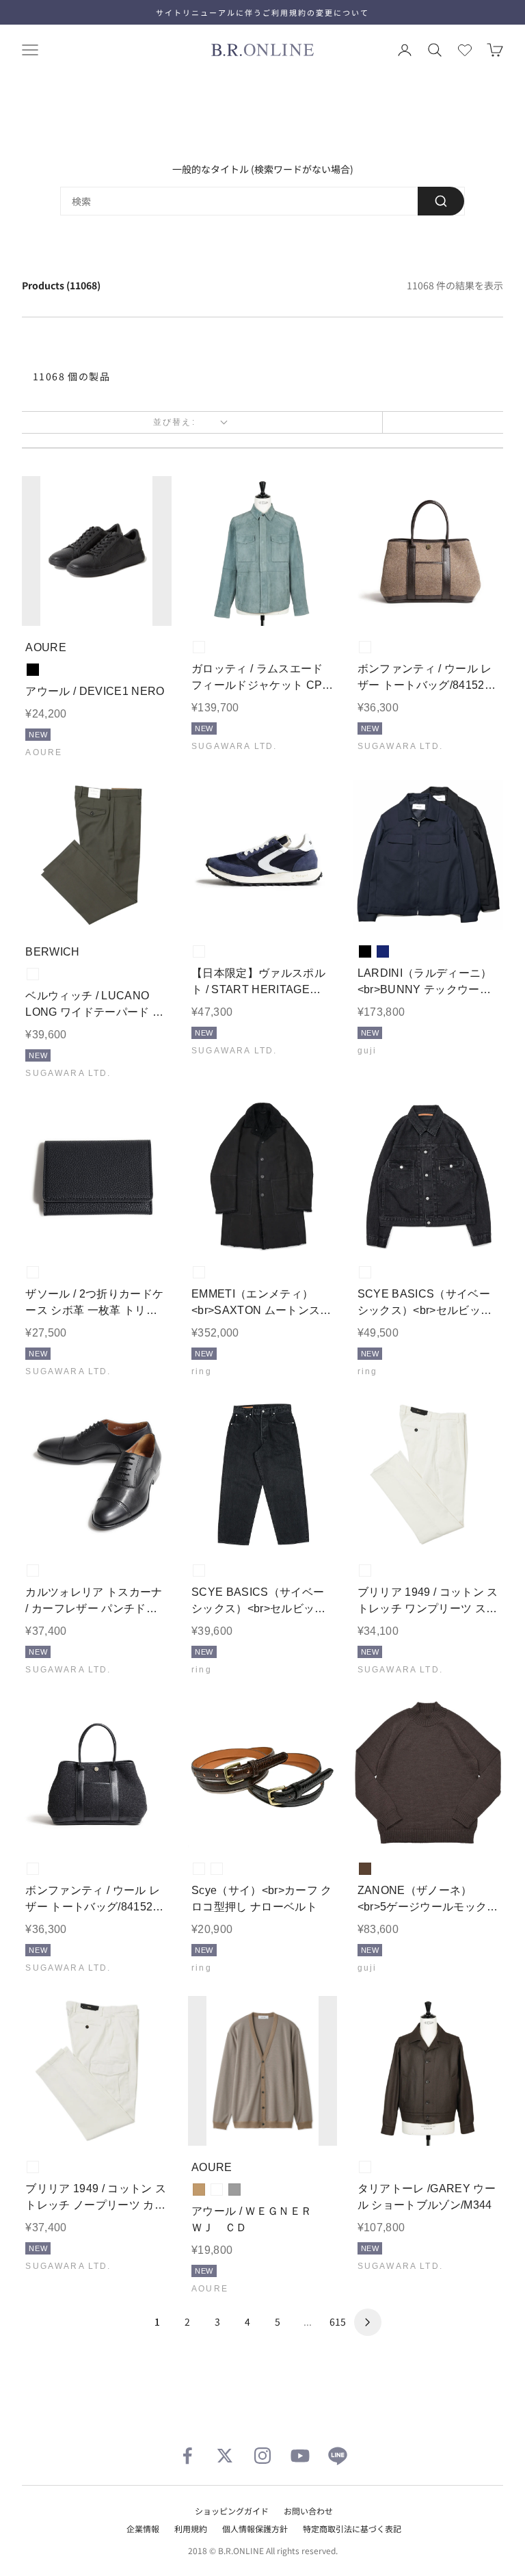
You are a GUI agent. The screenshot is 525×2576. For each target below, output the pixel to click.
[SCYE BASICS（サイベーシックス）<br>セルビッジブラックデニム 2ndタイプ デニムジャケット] (428, 1176)
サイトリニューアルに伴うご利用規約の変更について (262, 12)
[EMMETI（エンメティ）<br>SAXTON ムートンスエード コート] (263, 1176)
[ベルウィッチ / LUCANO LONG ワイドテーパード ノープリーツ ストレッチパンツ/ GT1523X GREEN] (97, 855)
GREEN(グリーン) (33, 974)
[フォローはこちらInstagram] (262, 2456)
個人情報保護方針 (255, 2528)
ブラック (33, 670)
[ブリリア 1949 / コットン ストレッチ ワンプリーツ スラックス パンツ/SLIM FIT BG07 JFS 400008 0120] (428, 1474)
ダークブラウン (365, 1869)
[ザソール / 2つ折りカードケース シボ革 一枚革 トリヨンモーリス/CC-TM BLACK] (97, 1176)
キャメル (199, 2190)
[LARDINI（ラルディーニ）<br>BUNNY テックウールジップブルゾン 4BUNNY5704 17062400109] (428, 855)
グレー (234, 2190)
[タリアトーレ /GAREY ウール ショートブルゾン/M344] (428, 2071)
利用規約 (191, 2528)
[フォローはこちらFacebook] (187, 2456)
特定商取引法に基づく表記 (352, 2528)
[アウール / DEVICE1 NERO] (97, 551)
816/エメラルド (199, 647)
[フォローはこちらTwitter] (225, 2456)
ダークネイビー (217, 2190)
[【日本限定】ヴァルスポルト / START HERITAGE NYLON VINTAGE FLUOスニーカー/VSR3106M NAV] (263, 855)
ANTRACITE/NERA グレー (33, 1869)
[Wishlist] (465, 50)
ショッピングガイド (232, 2511)
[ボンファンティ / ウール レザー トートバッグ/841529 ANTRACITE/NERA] (97, 1773)
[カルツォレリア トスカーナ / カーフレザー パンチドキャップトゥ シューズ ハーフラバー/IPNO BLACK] (97, 1474)
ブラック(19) (365, 1272)
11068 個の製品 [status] (71, 376)
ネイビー (383, 951)
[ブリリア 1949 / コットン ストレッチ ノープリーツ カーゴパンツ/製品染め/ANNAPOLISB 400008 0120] (97, 2071)
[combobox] (262, 201)
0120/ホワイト (365, 1570)
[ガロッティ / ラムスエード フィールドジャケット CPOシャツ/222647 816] (263, 551)
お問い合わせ (308, 2511)
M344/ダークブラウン (365, 2167)
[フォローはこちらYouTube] (300, 2456)
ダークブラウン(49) (217, 1869)
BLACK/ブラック (33, 1272)
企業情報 (143, 2528)
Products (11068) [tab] (61, 285)
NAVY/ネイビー (199, 951)
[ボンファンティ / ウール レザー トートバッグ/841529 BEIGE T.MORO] (428, 551)
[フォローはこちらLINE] (338, 2456)
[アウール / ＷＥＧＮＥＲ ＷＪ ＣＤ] (263, 2071)
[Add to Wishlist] (150, 605)
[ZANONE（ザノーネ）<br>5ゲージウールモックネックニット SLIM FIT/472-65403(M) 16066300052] (428, 1773)
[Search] (441, 201)
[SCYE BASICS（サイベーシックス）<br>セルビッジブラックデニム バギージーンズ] (263, 1474)
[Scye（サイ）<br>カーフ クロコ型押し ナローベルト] (263, 1773)
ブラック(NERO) (199, 1272)
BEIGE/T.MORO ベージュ (365, 647)
